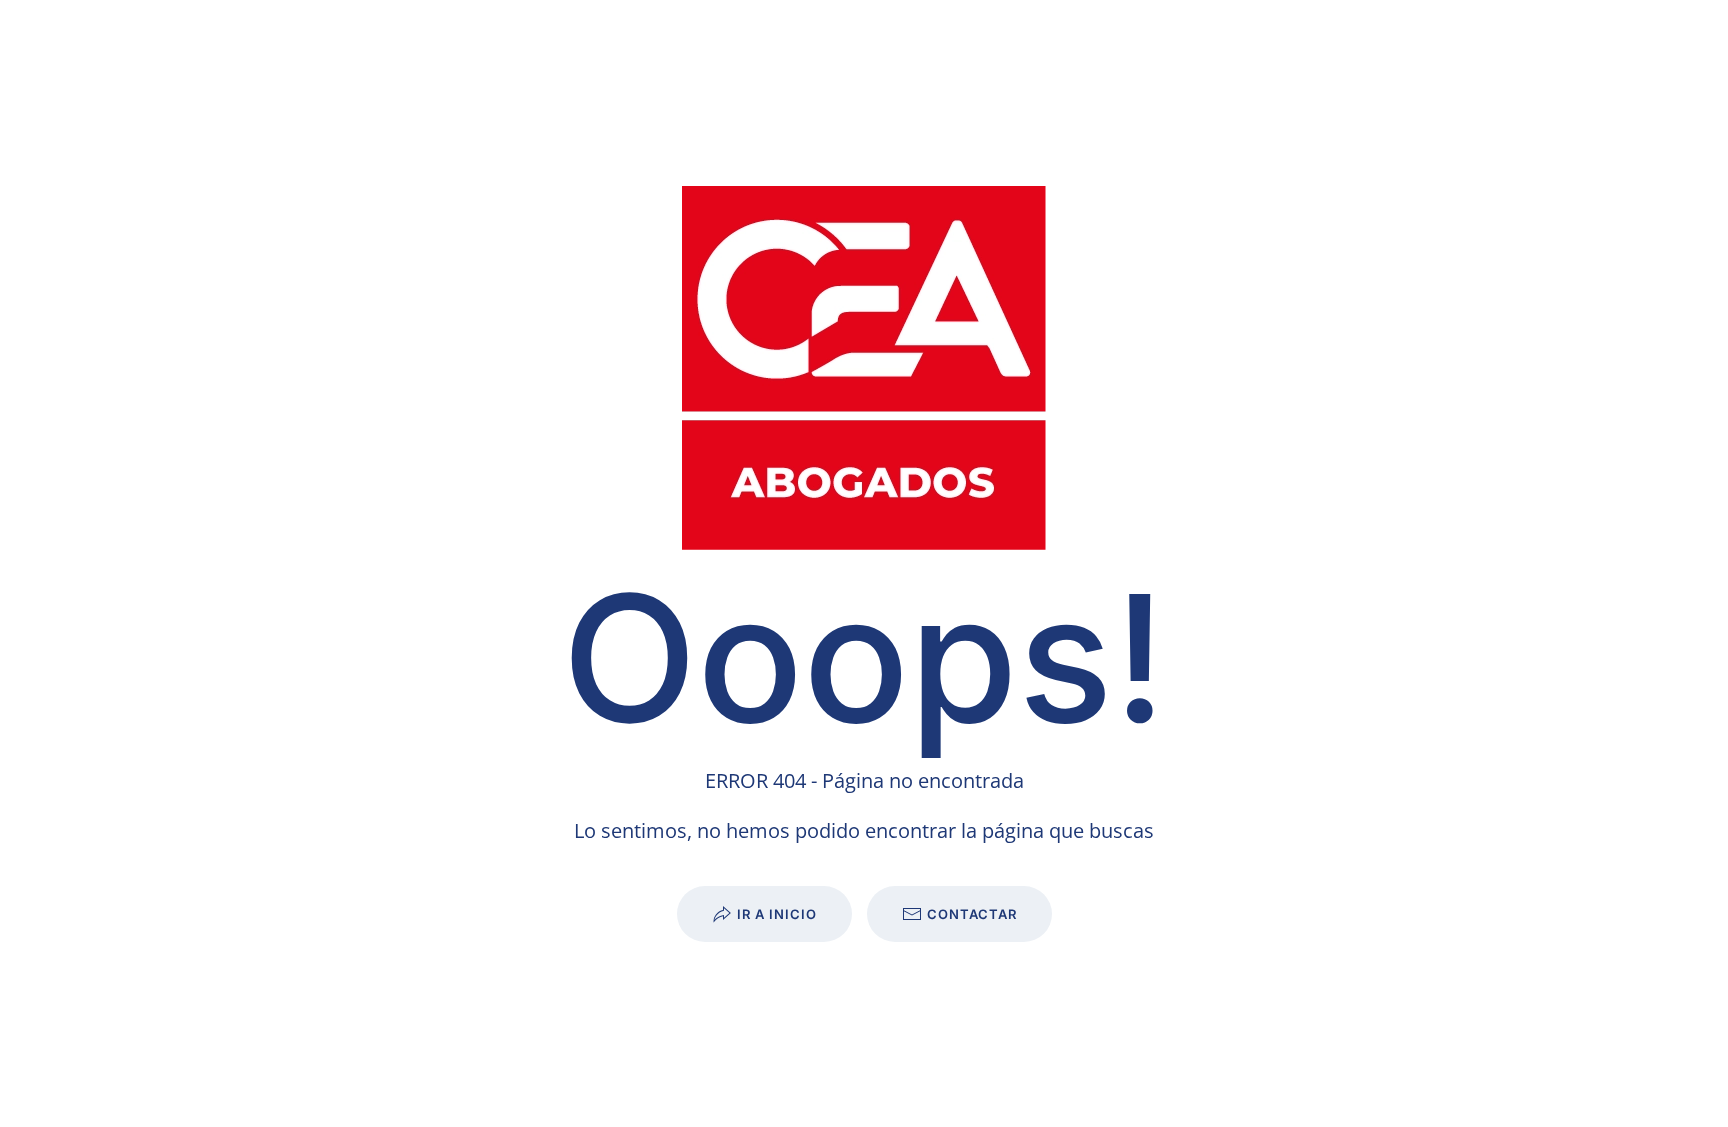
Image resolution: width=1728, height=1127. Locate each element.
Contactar (972, 914)
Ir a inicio (777, 914)
